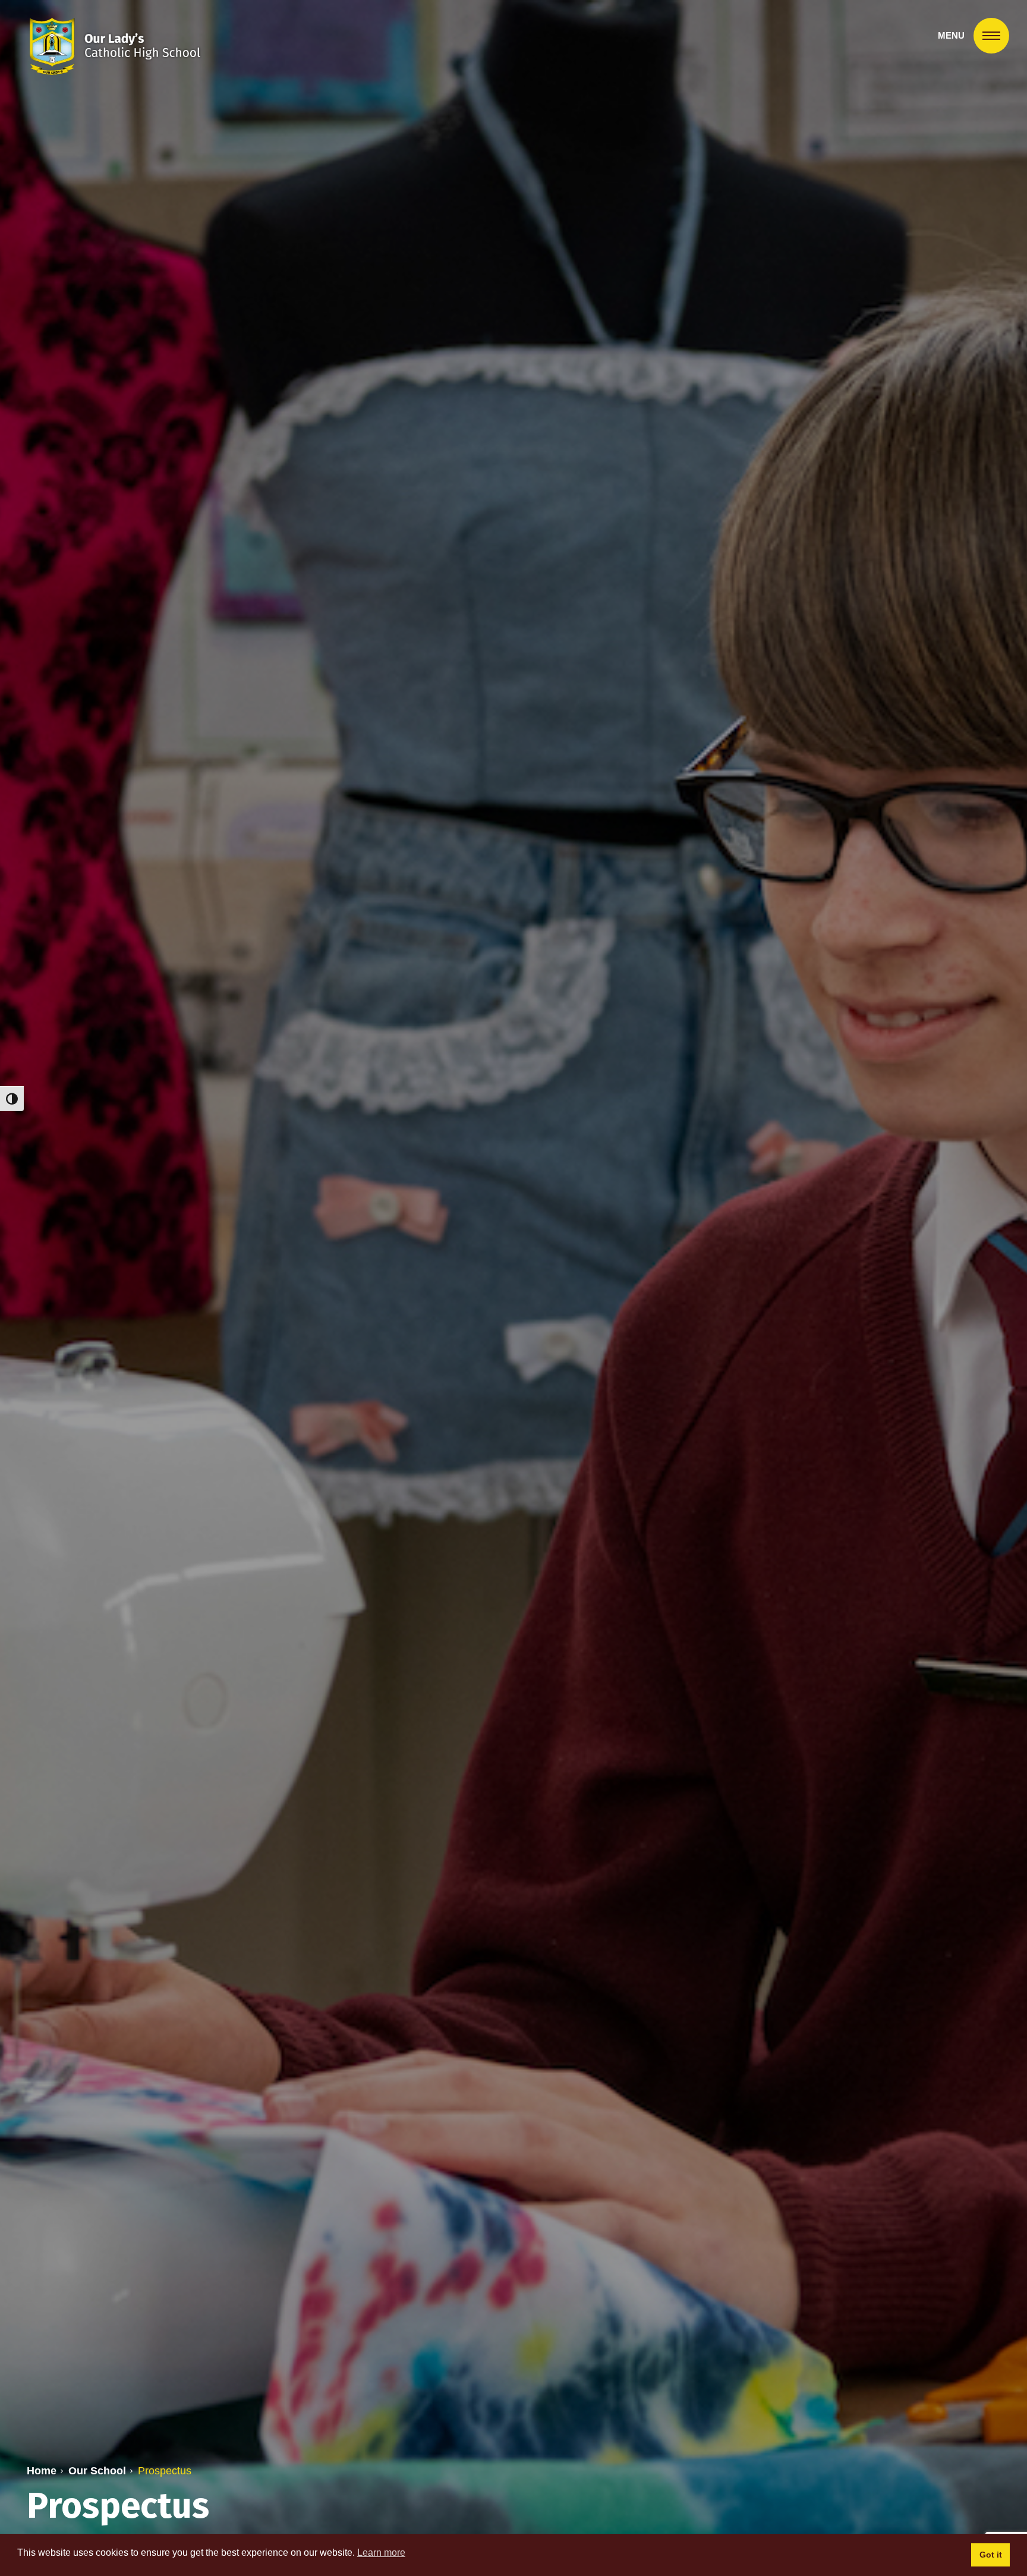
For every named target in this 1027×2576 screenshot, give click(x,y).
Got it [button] (991, 2555)
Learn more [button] (381, 2553)
